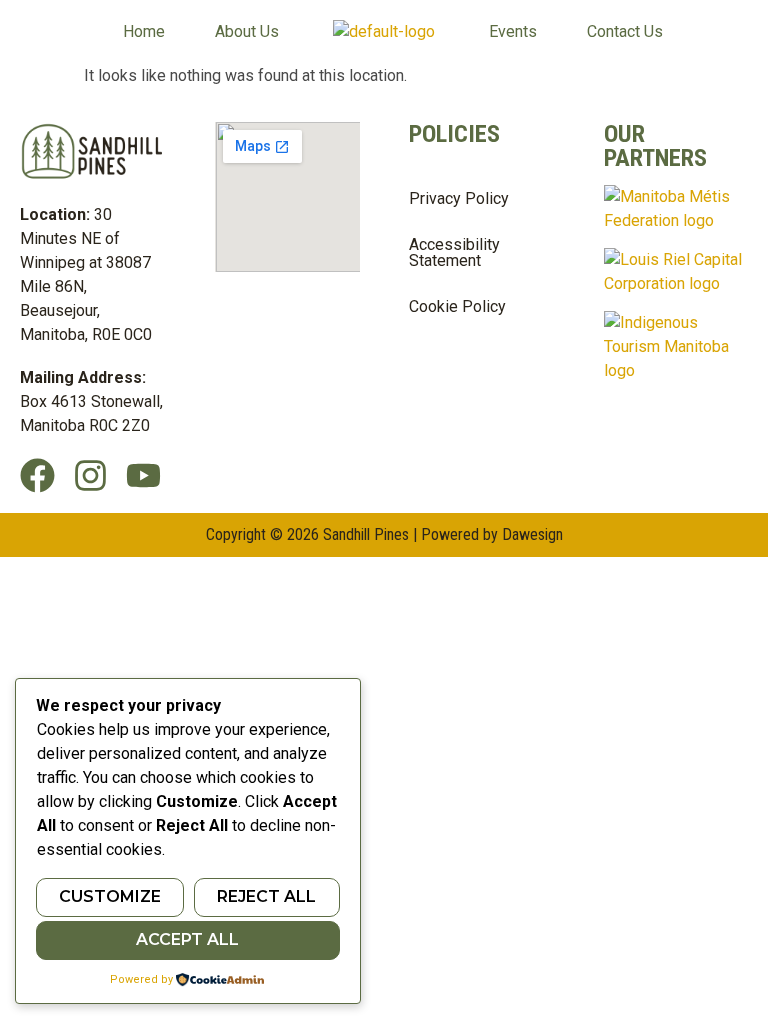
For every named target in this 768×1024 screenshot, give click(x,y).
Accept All (187, 939)
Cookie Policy (457, 306)
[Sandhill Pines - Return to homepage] (384, 32)
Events (513, 32)
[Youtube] (143, 475)
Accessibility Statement (454, 252)
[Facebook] (37, 475)
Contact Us (625, 32)
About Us (247, 32)
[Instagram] (90, 475)
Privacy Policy (459, 198)
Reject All (266, 896)
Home (144, 32)
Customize (110, 896)
